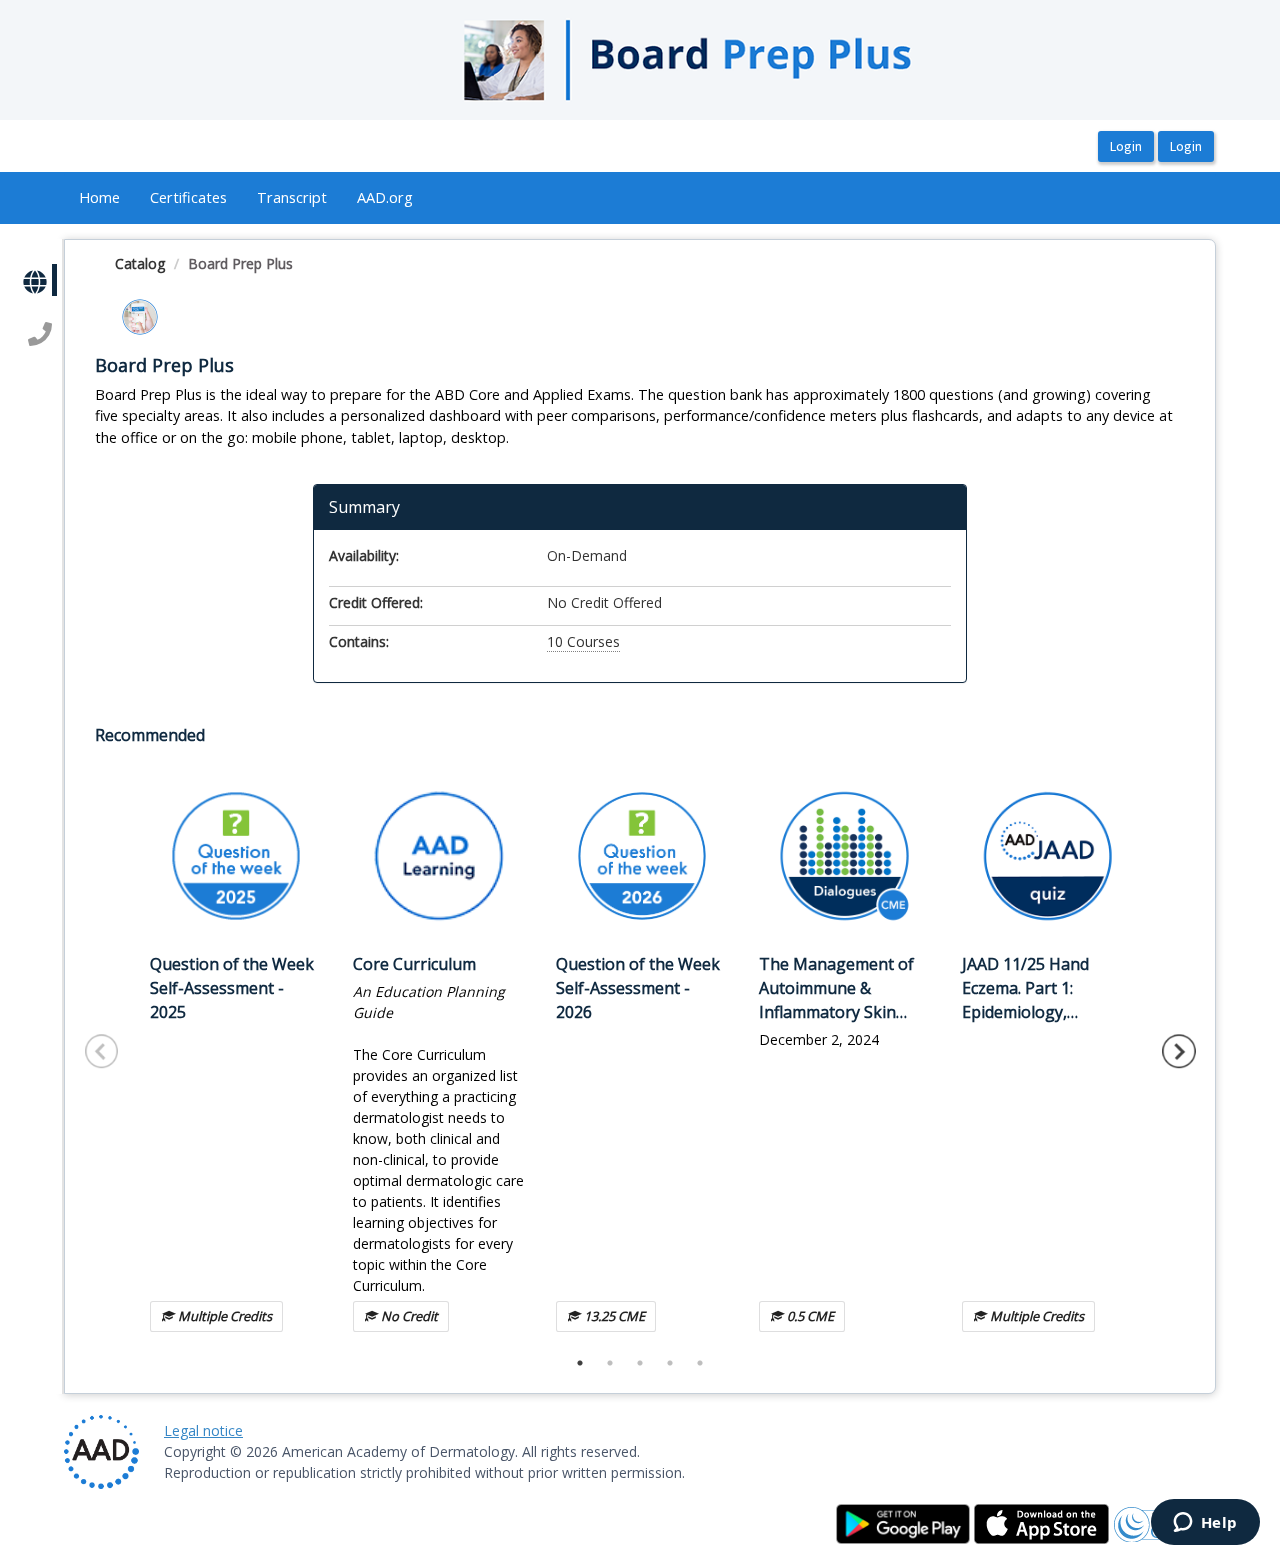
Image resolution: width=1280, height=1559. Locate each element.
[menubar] (246, 198)
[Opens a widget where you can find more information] (1205, 1524)
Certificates (188, 197)
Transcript (292, 197)
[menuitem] (99, 198)
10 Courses (583, 641)
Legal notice (203, 1430)
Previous (102, 1051)
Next (1179, 1051)
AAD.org (385, 197)
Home (99, 197)
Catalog (140, 263)
